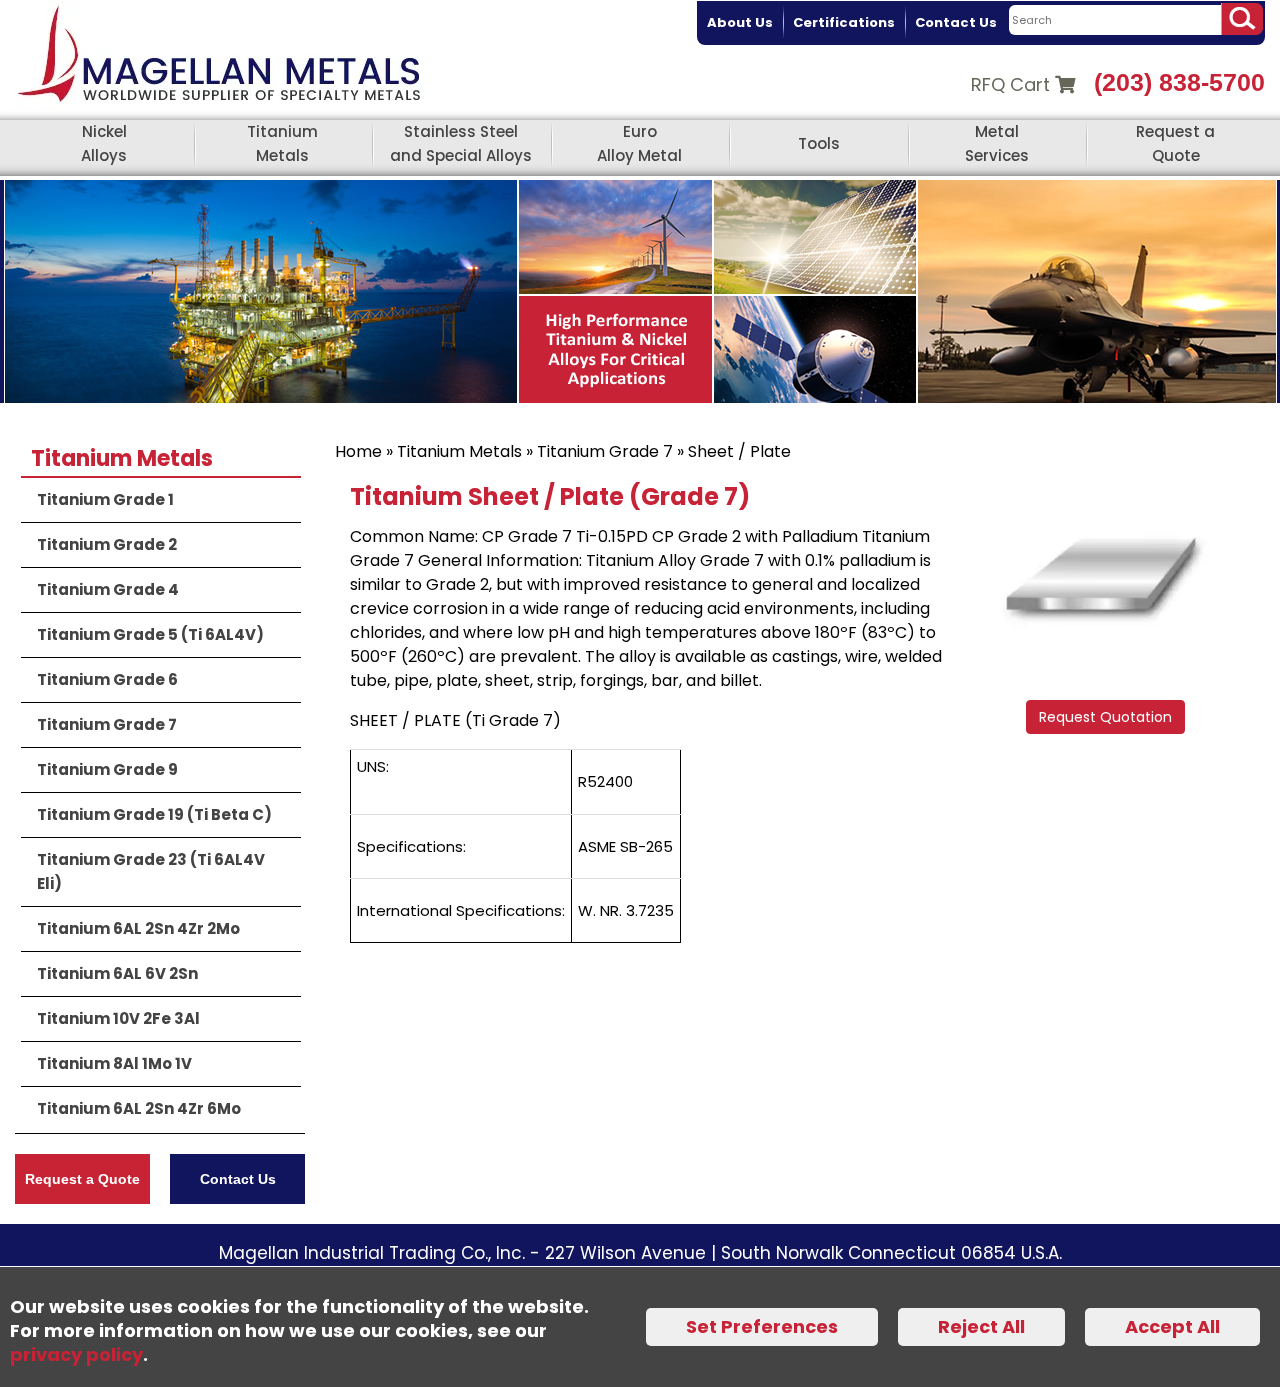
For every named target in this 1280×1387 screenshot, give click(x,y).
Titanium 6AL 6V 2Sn (117, 973)
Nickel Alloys (104, 143)
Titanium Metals (282, 143)
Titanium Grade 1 (105, 499)
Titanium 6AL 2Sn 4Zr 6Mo (139, 1108)
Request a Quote (1175, 143)
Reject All (981, 1326)
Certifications (844, 22)
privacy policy (76, 1354)
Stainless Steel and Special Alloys (461, 143)
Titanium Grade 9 (107, 769)
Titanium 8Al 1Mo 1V (114, 1063)
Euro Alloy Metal (639, 143)
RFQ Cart (1013, 84)
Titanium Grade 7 (605, 451)
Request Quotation (1105, 717)
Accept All (1172, 1326)
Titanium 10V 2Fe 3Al (118, 1018)
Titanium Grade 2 (107, 544)
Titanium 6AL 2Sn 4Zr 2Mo (138, 928)
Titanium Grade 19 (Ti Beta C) (154, 814)
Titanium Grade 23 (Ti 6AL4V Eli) (151, 871)
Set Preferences (762, 1326)
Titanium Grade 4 (108, 589)
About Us (740, 22)
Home (358, 451)
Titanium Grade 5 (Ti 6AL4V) (150, 634)
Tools (819, 143)
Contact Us (956, 22)
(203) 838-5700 (1179, 82)
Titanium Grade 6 (107, 679)
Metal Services (997, 143)
